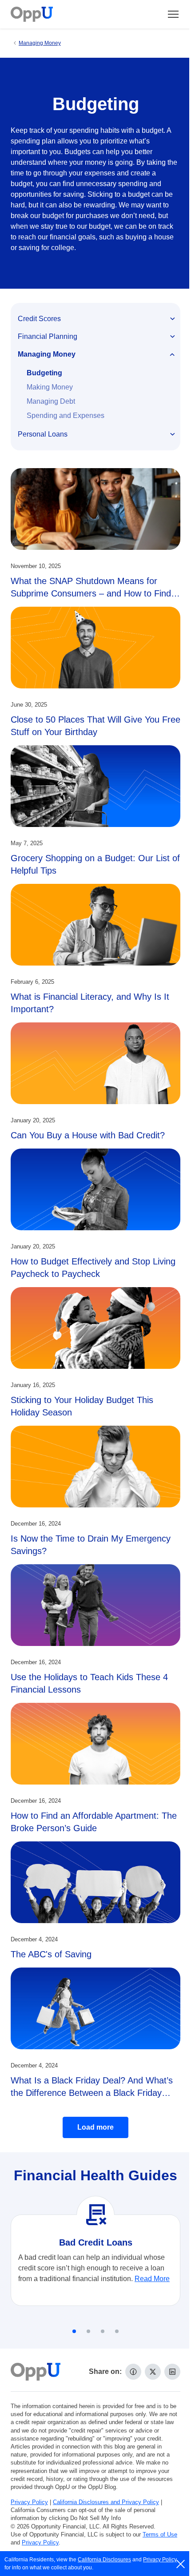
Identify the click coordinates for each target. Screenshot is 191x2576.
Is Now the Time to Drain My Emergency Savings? (91, 1545)
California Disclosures (104, 2560)
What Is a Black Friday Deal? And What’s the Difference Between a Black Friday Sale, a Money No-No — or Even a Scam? (94, 2093)
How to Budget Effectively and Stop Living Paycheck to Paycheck (93, 1268)
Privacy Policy (29, 2502)
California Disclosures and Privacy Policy (106, 2502)
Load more (95, 2127)
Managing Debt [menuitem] (51, 401)
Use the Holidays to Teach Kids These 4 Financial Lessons (89, 1683)
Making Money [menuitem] (50, 387)
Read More (152, 2279)
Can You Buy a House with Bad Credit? (88, 1135)
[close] (181, 2564)
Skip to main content (54, 15)
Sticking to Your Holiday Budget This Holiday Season (82, 1406)
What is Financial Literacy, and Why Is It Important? (90, 1003)
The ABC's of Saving (51, 1954)
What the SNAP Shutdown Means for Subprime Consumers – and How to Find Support (91, 593)
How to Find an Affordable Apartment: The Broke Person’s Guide (94, 1822)
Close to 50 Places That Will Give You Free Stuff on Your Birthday (95, 726)
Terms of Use (160, 2534)
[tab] (74, 2331)
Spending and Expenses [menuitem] (66, 415)
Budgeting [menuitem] (44, 373)
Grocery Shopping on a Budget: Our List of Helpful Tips (95, 864)
